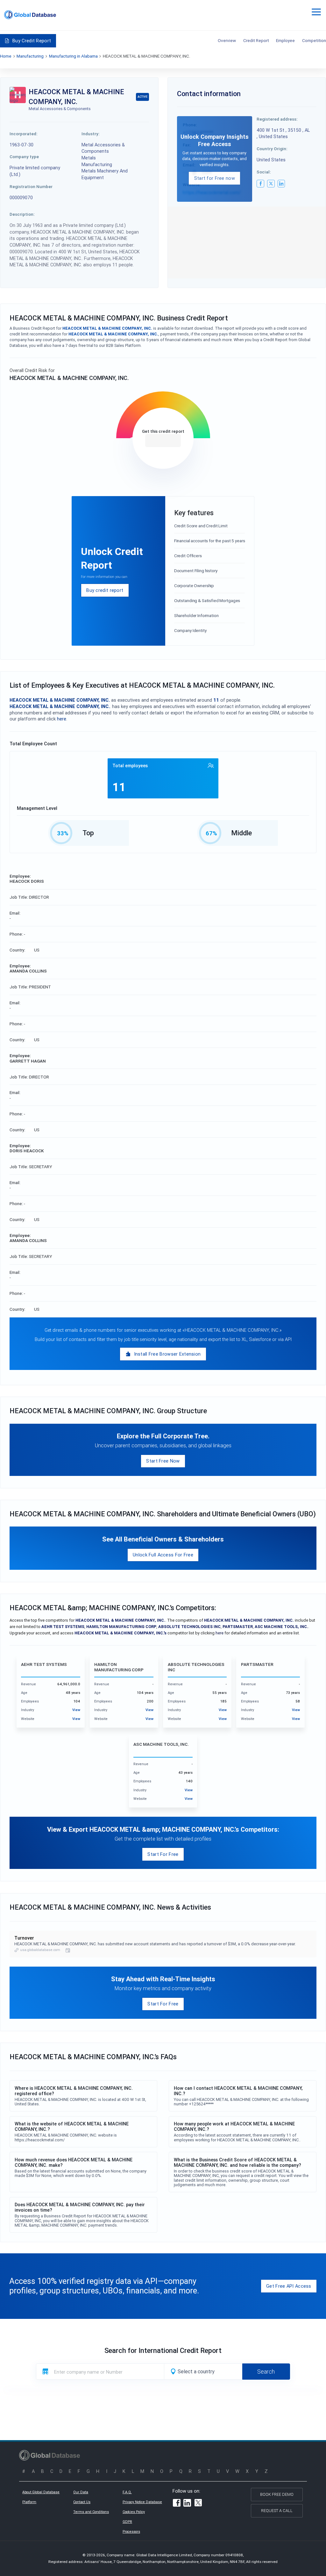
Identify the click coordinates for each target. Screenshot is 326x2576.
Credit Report (256, 40)
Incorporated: (24, 134)
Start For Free (163, 1854)
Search (266, 2372)
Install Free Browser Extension (167, 1354)
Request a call (277, 2511)
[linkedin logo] (281, 184)
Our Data (81, 2492)
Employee (285, 40)
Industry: (91, 134)
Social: (264, 172)
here (62, 719)
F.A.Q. (127, 2492)
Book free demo (277, 2494)
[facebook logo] (260, 184)
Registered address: (277, 119)
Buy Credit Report (32, 41)
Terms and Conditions (91, 2512)
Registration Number (31, 186)
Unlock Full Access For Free (163, 1555)
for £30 (163, 441)
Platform (29, 2502)
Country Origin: (272, 149)
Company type (24, 157)
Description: (22, 214)
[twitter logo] (271, 184)
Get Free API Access (289, 2286)
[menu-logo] (30, 15)
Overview (227, 40)
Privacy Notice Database (142, 2502)
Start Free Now (163, 1461)
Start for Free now (215, 178)
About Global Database (41, 2492)
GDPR (127, 2522)
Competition (314, 40)
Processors (131, 2531)
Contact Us (82, 2502)
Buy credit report (105, 590)
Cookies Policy (134, 2512)
